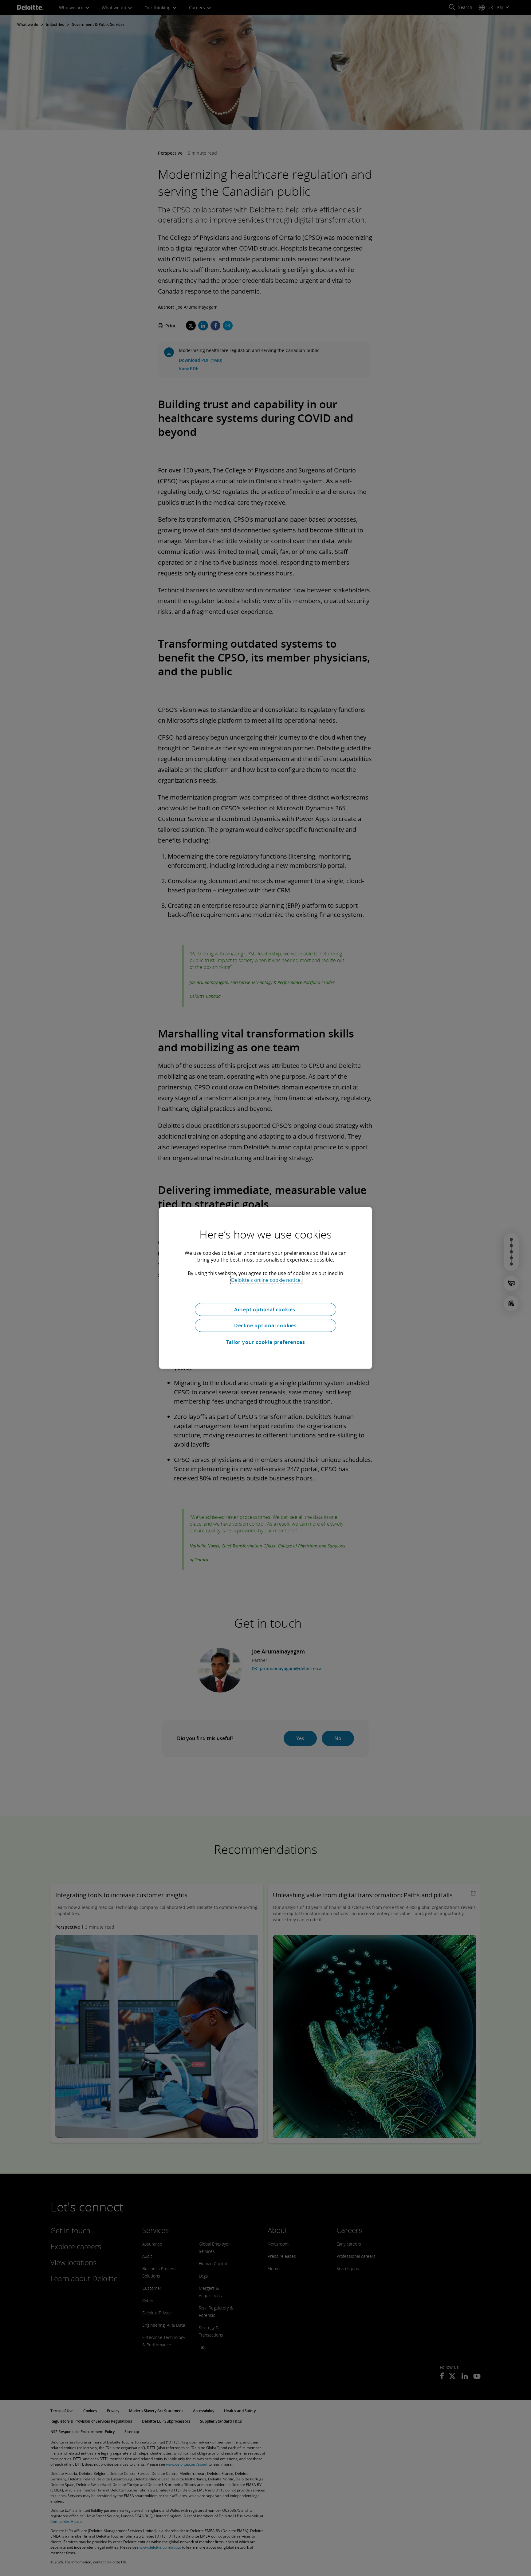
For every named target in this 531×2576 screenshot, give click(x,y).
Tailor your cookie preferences (266, 1342)
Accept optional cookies (265, 1310)
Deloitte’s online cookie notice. (266, 1280)
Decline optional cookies (265, 1326)
